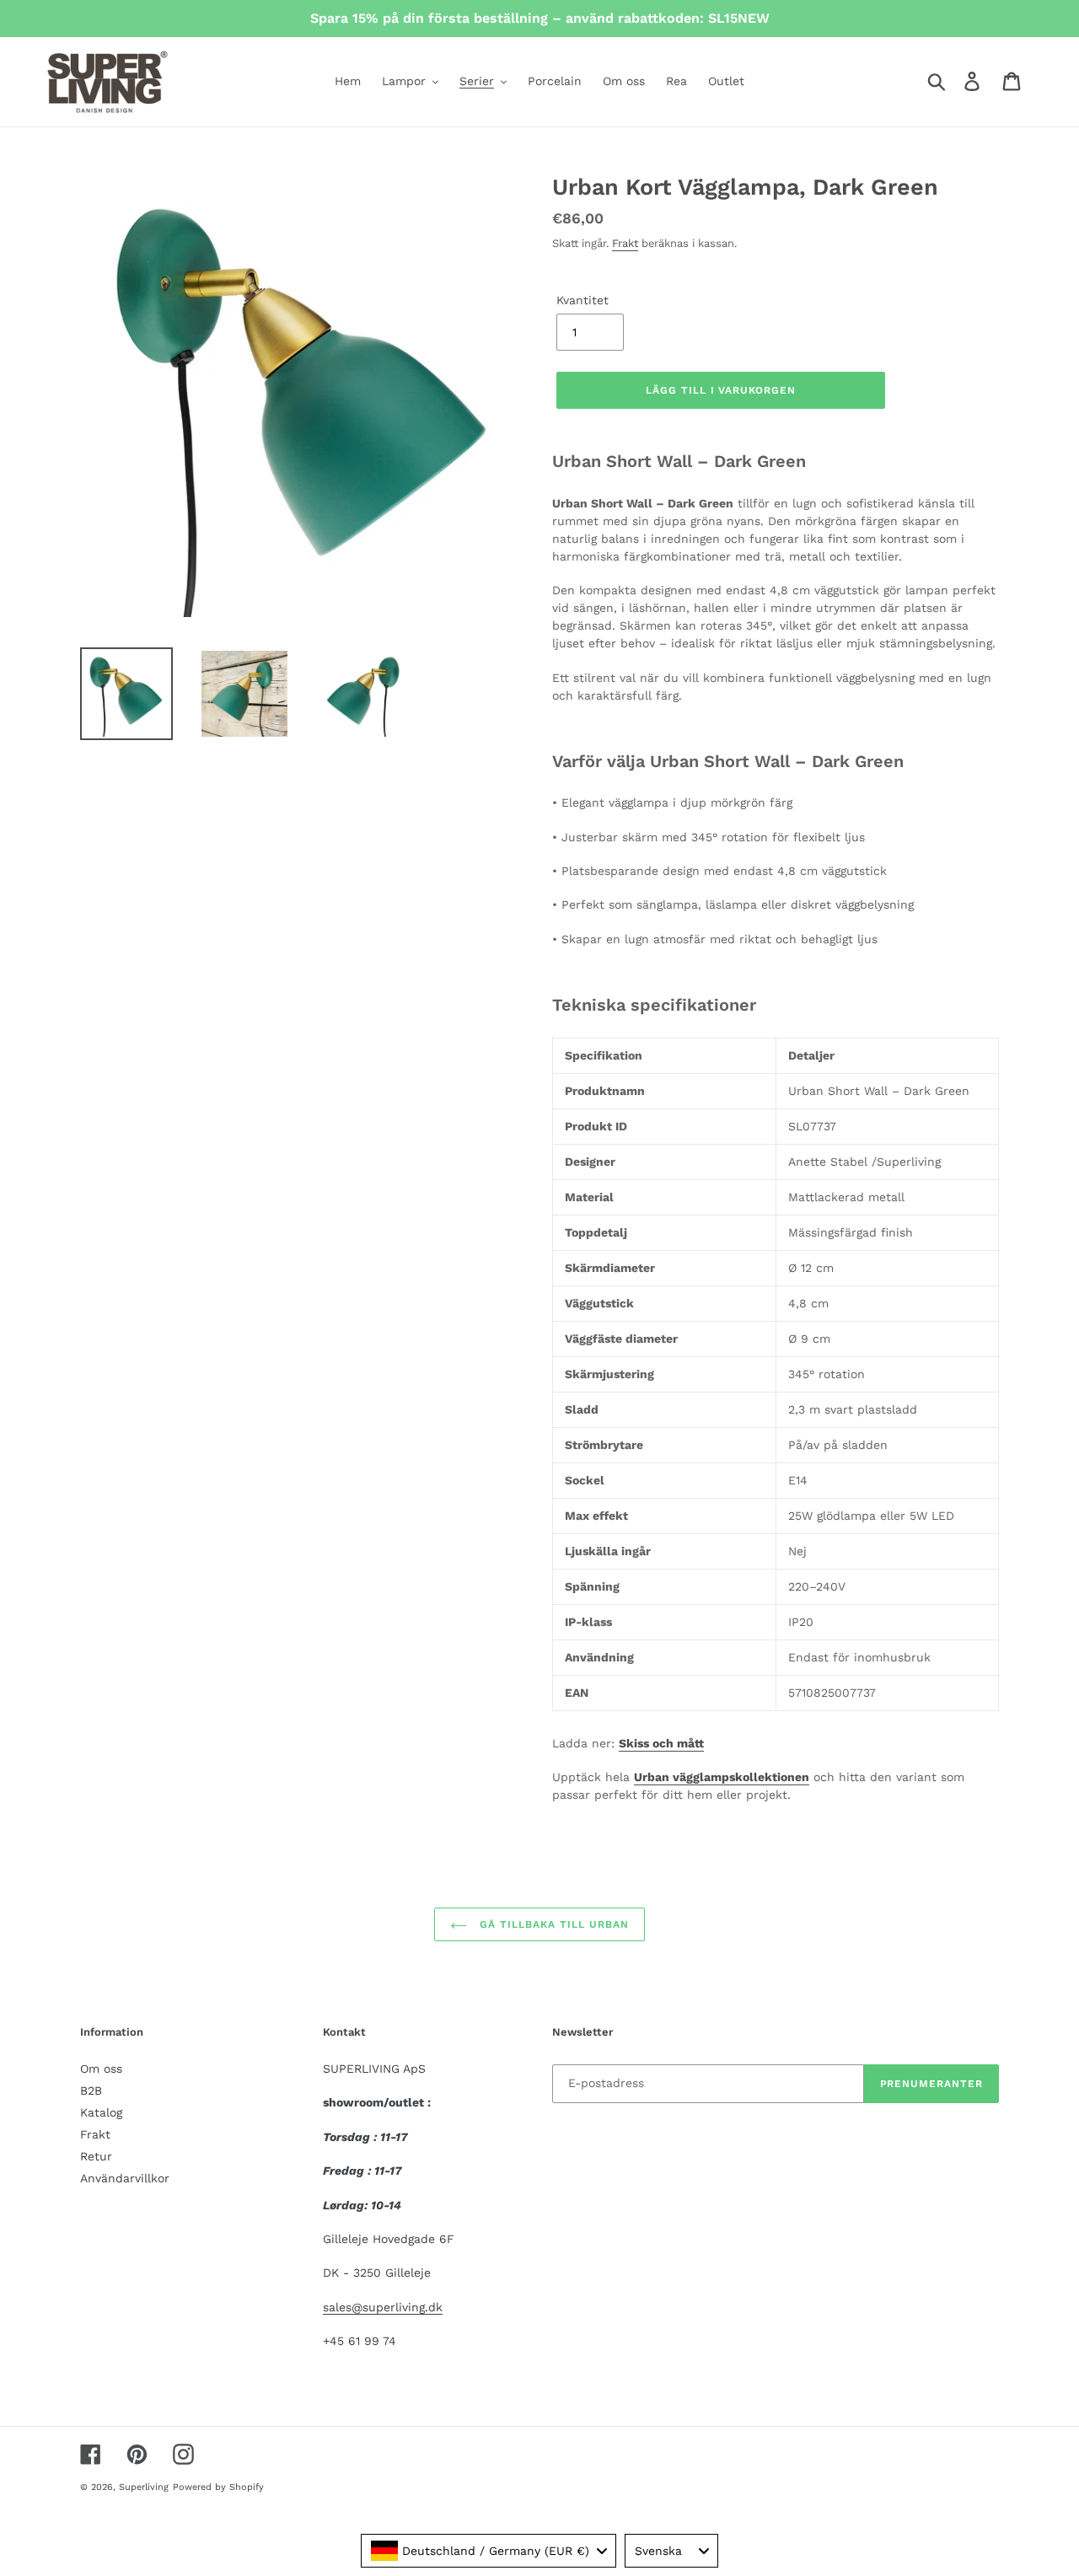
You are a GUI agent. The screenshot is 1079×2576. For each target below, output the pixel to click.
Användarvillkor (125, 2178)
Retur (96, 2156)
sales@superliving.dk (383, 2307)
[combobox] (489, 2551)
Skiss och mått (661, 1743)
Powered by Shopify (218, 2487)
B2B (91, 2090)
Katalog (101, 2112)
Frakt (625, 243)
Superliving (144, 2487)
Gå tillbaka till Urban (552, 1924)
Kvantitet (582, 300)
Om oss (101, 2069)
